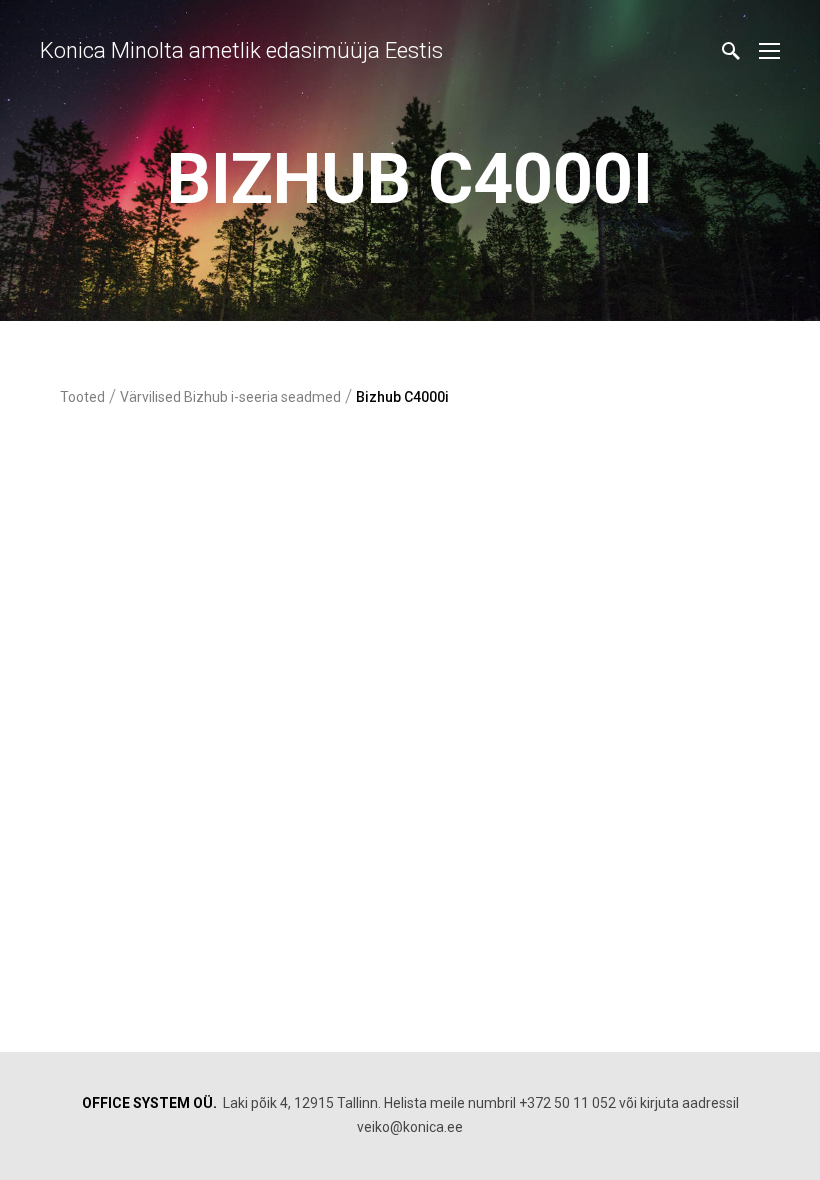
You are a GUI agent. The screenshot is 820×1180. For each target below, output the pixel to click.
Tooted (82, 397)
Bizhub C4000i (402, 397)
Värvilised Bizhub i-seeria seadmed (230, 397)
